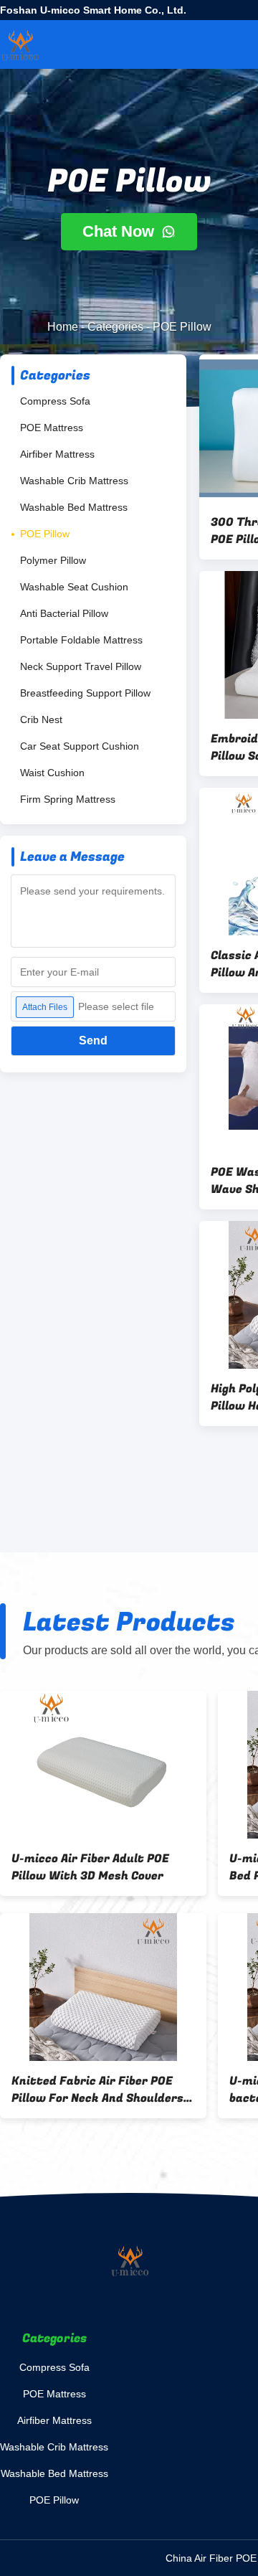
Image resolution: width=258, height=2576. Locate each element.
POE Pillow (45, 534)
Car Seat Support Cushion (80, 746)
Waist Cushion (52, 773)
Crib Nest (41, 720)
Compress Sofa (55, 401)
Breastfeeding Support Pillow (85, 693)
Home (63, 327)
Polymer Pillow (53, 560)
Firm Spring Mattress (68, 799)
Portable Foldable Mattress (81, 640)
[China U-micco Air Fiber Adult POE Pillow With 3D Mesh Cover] (103, 1765)
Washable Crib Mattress (74, 481)
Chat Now (120, 231)
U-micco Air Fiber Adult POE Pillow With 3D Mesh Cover (90, 1867)
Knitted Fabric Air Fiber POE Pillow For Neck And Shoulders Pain (97, 2090)
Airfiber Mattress (57, 454)
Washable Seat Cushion (74, 587)
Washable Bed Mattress (74, 507)
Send (93, 1041)
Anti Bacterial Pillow (64, 613)
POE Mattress (52, 428)
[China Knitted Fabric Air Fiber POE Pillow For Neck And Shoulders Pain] (103, 1987)
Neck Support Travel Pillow (81, 666)
